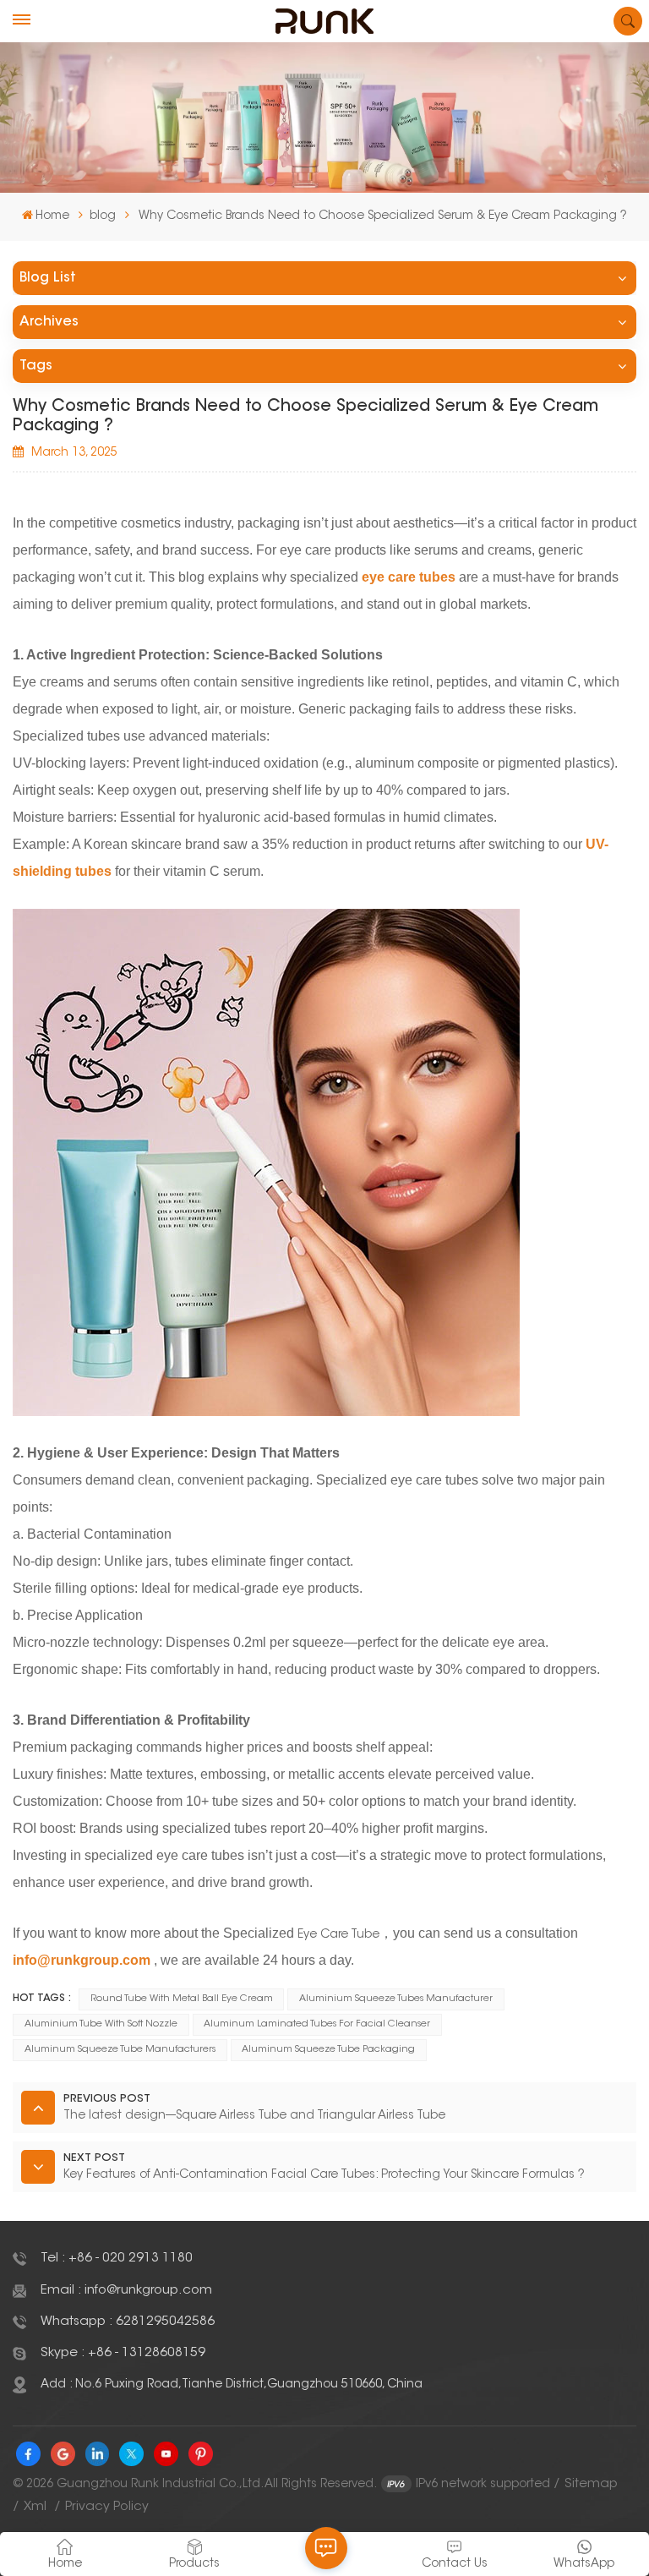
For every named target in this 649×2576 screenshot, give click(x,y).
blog (103, 216)
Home (52, 216)
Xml (35, 2507)
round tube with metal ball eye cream (182, 1999)
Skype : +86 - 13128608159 (123, 2353)
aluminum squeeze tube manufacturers (120, 2050)
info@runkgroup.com (82, 1960)
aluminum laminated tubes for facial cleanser (317, 2024)
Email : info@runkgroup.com (126, 2291)
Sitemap (591, 2484)
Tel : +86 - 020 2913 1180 (117, 2259)
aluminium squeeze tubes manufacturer (396, 1999)
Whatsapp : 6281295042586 (128, 2322)
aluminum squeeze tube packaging (328, 2050)
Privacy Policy (107, 2507)
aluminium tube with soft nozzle (101, 2024)
